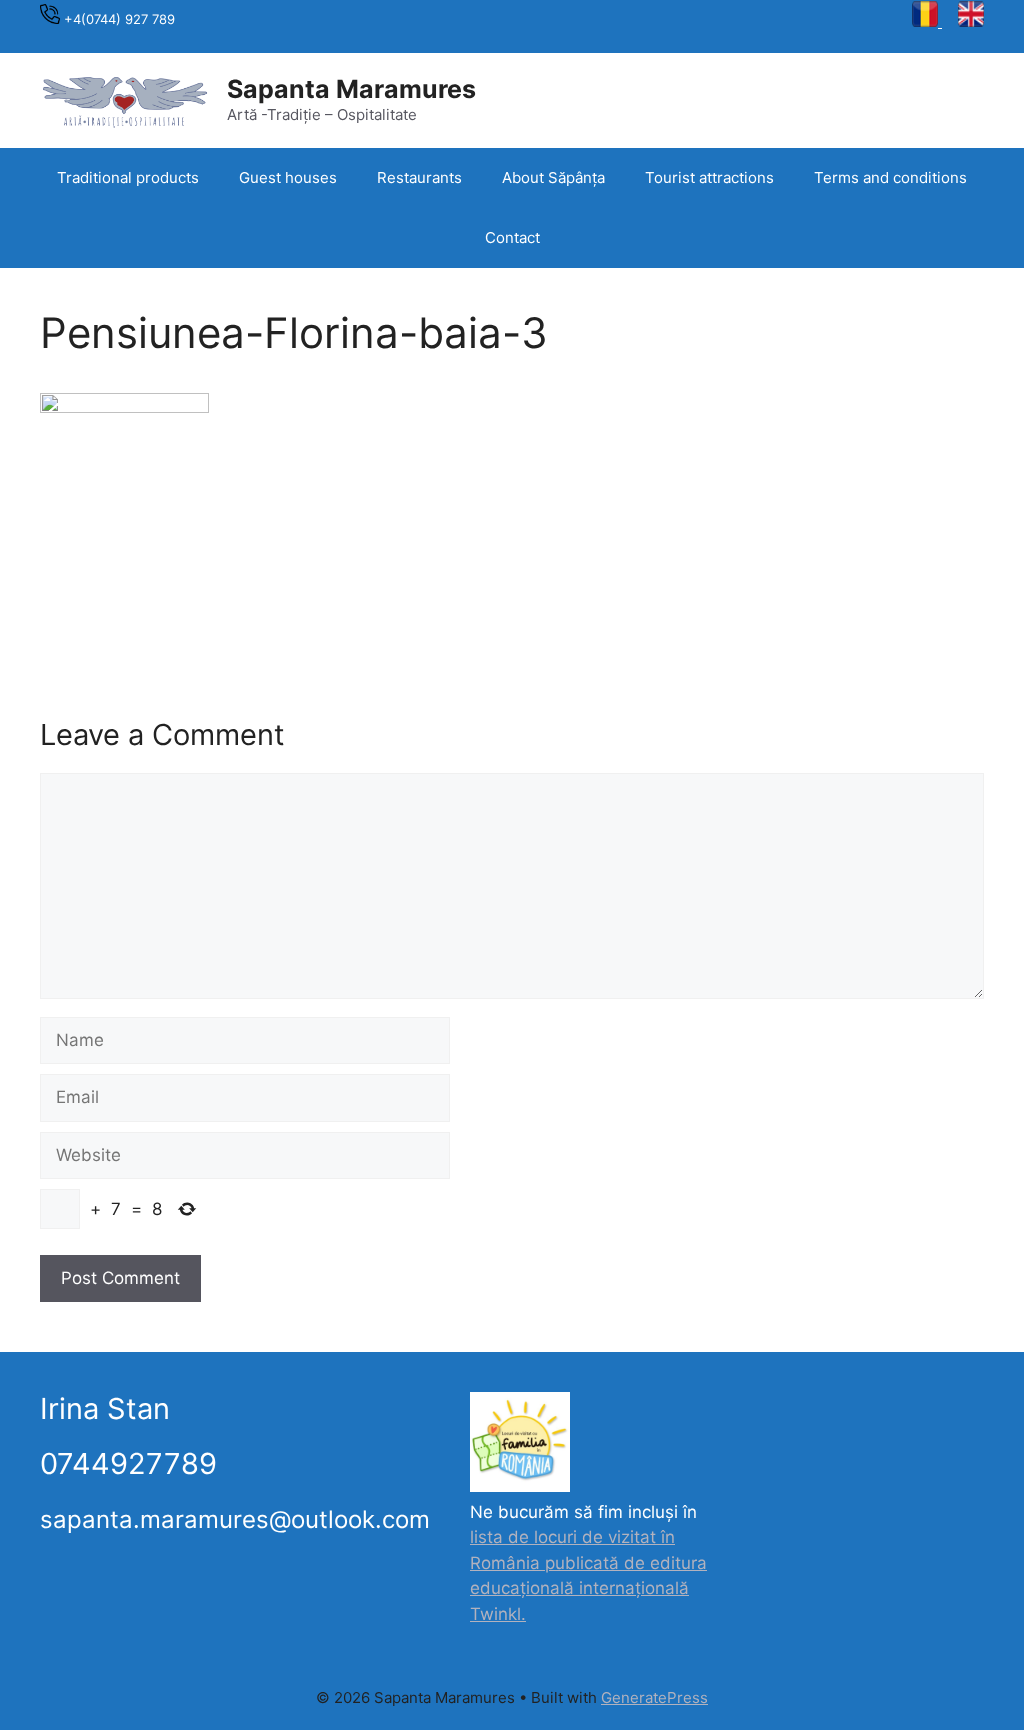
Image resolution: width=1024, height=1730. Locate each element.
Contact (512, 237)
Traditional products (128, 177)
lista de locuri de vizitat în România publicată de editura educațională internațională (588, 1562)
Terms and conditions (890, 177)
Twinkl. (498, 1614)
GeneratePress (654, 1697)
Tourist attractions (709, 177)
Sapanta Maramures (351, 89)
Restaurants (419, 177)
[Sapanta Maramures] (125, 99)
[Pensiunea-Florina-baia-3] (124, 407)
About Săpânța (553, 177)
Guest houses (288, 177)
